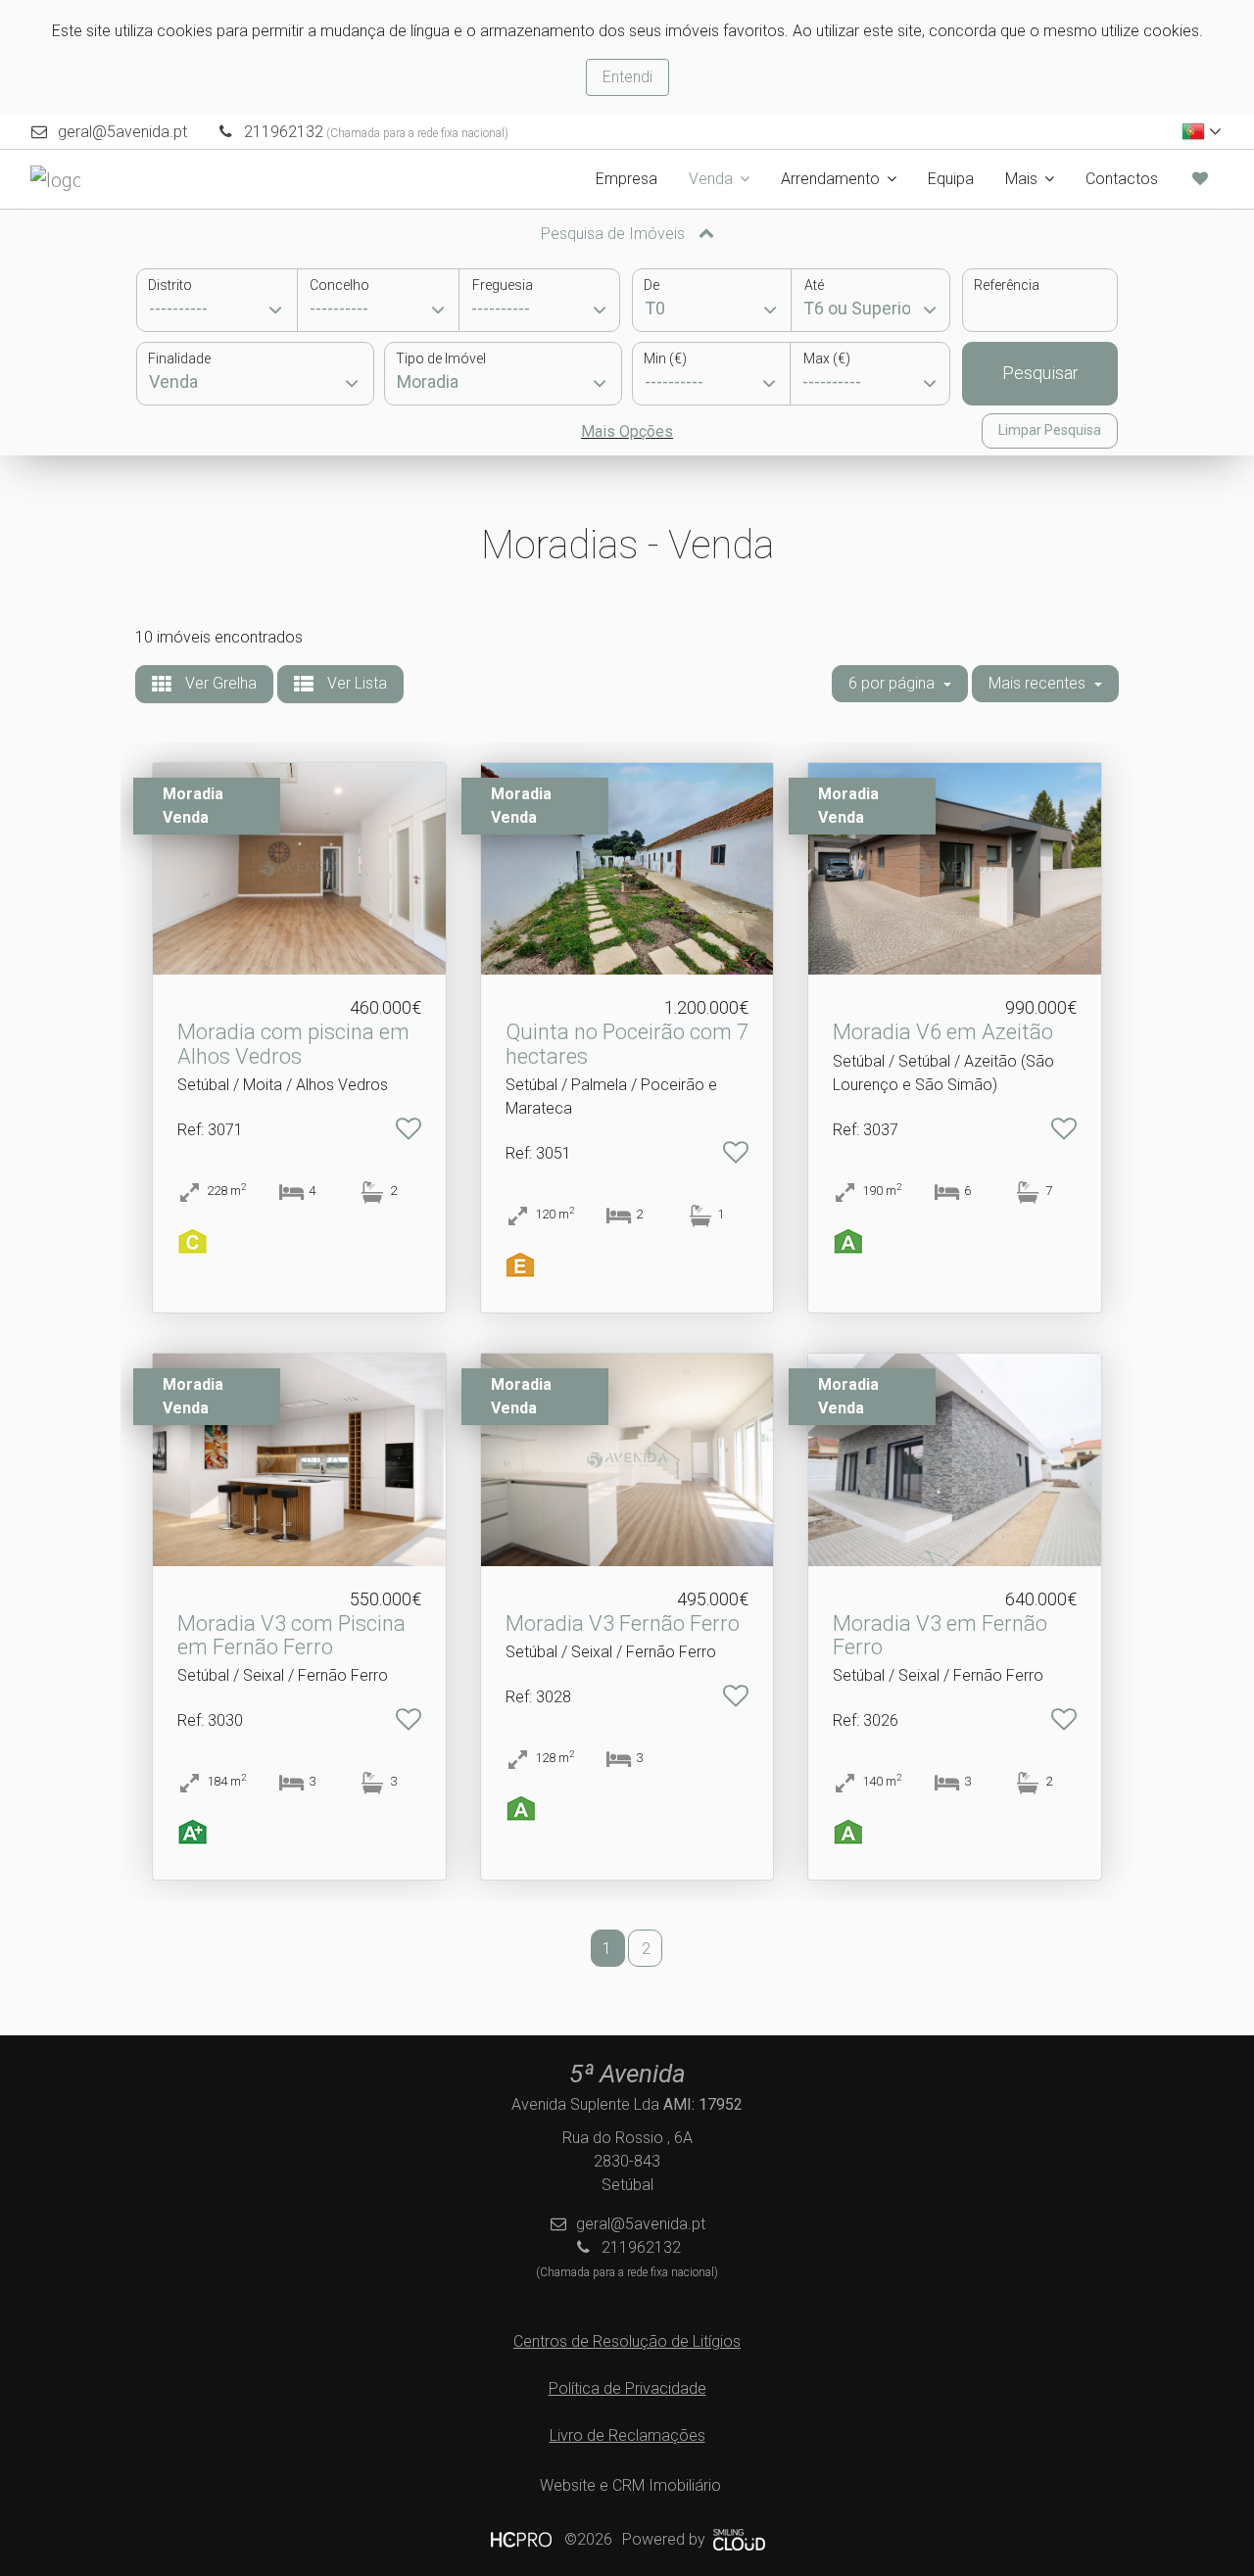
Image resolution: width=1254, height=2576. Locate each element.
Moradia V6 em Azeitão (943, 1032)
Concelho (339, 285)
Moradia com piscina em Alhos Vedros (293, 1044)
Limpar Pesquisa (1050, 430)
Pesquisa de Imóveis (615, 234)
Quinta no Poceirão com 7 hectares (627, 1044)
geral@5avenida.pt (122, 132)
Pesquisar (1040, 373)
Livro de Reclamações (627, 2435)
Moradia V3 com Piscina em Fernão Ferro (291, 1635)
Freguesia (503, 285)
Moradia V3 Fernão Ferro (623, 1623)
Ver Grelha (219, 683)
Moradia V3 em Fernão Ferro (940, 1635)
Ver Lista (355, 683)
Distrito (170, 285)
